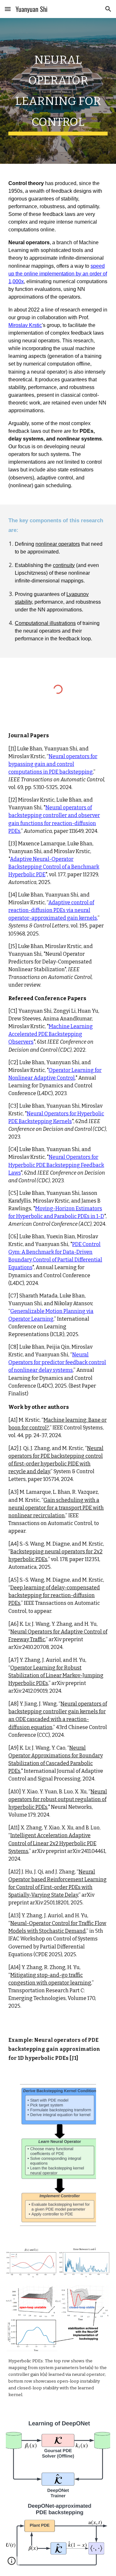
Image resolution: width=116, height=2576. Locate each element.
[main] (58, 91)
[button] (8, 9)
